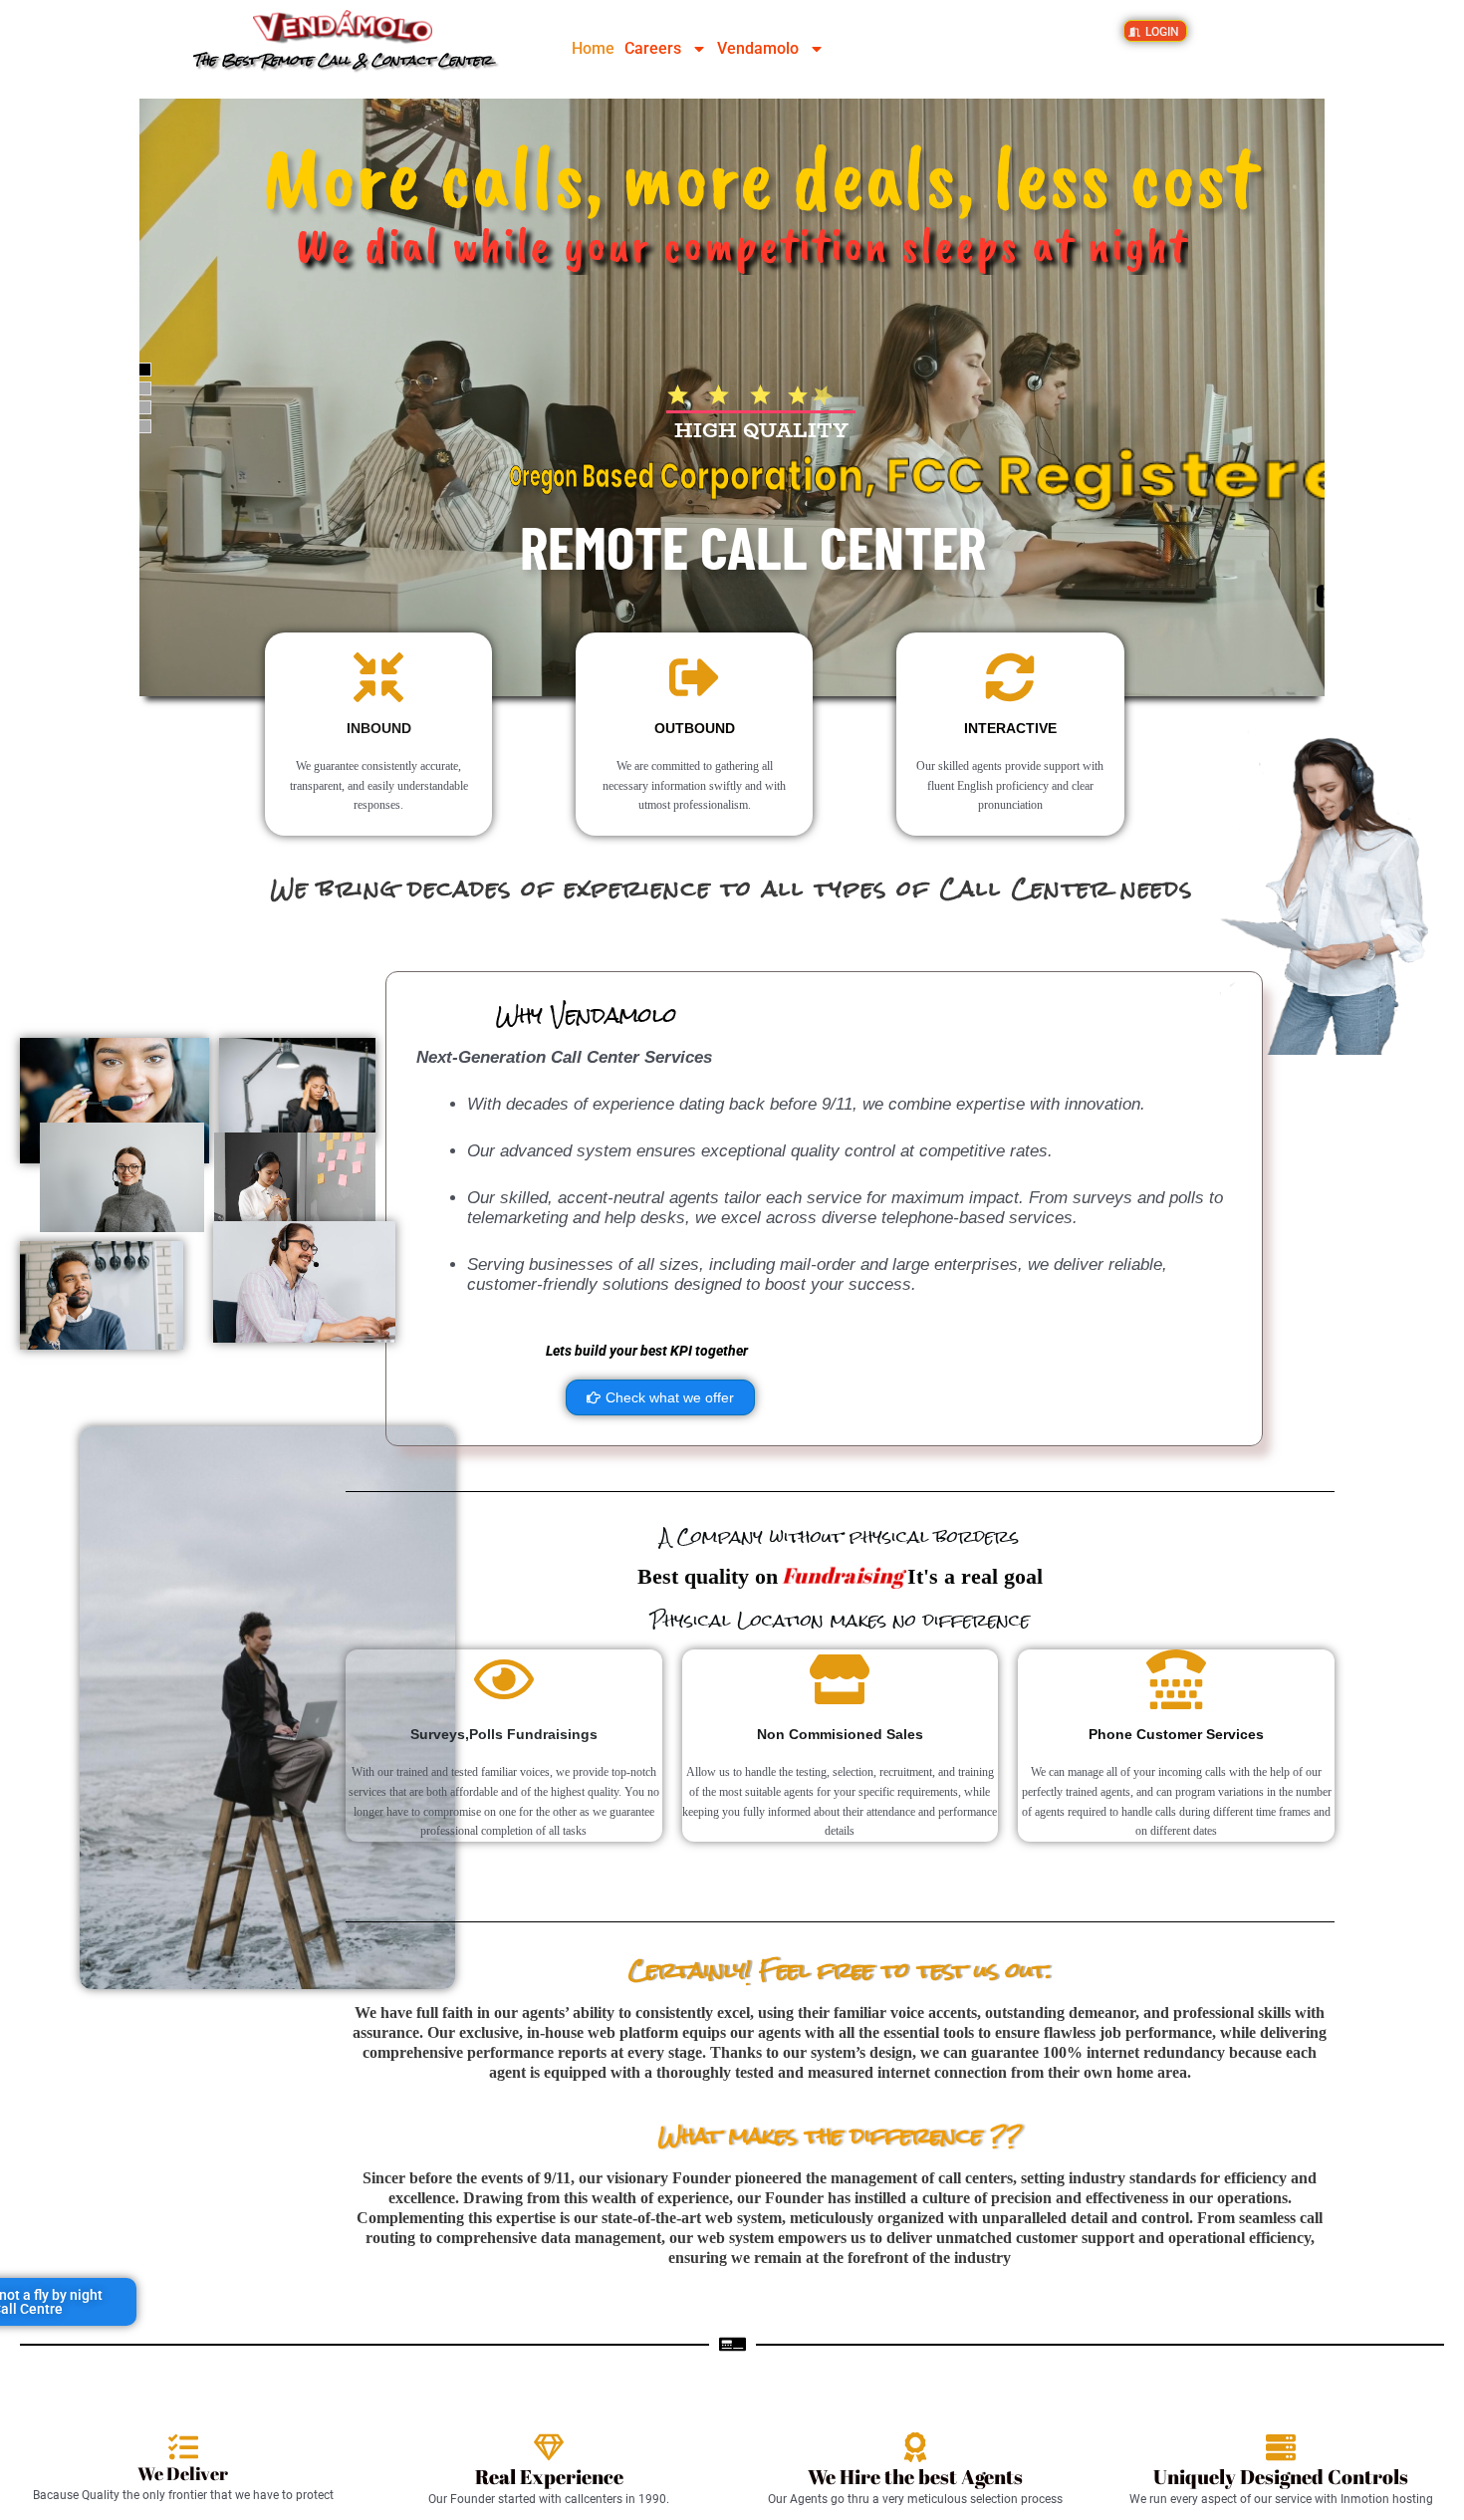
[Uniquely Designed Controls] (1281, 2447)
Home (593, 48)
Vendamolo (758, 48)
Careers (653, 48)
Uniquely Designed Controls (1281, 2477)
